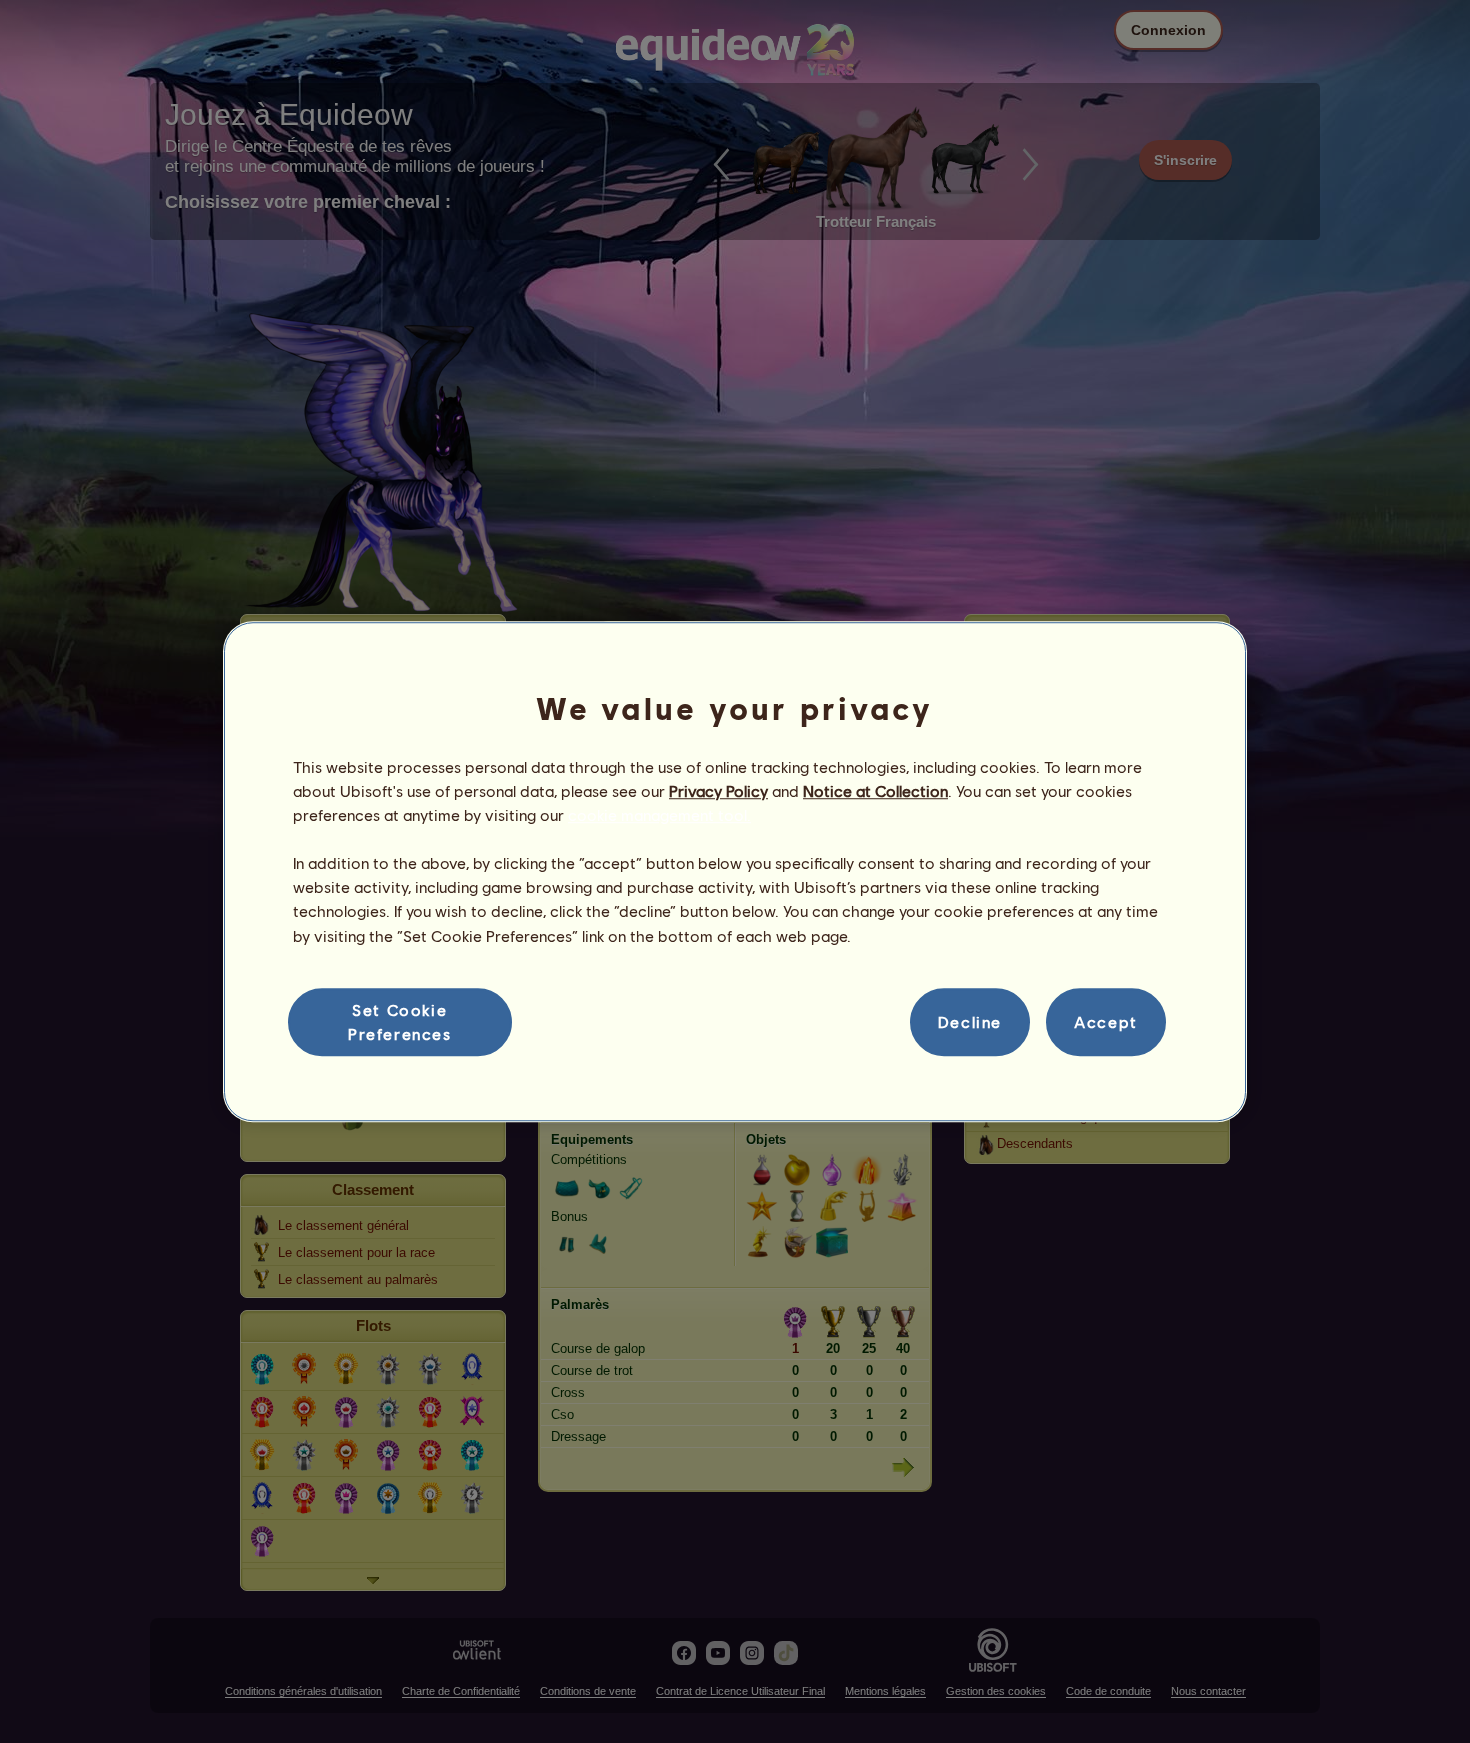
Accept (1106, 1021)
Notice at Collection (875, 790)
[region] (735, 872)
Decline (970, 1021)
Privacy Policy (718, 790)
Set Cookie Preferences (400, 1021)
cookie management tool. (659, 814)
